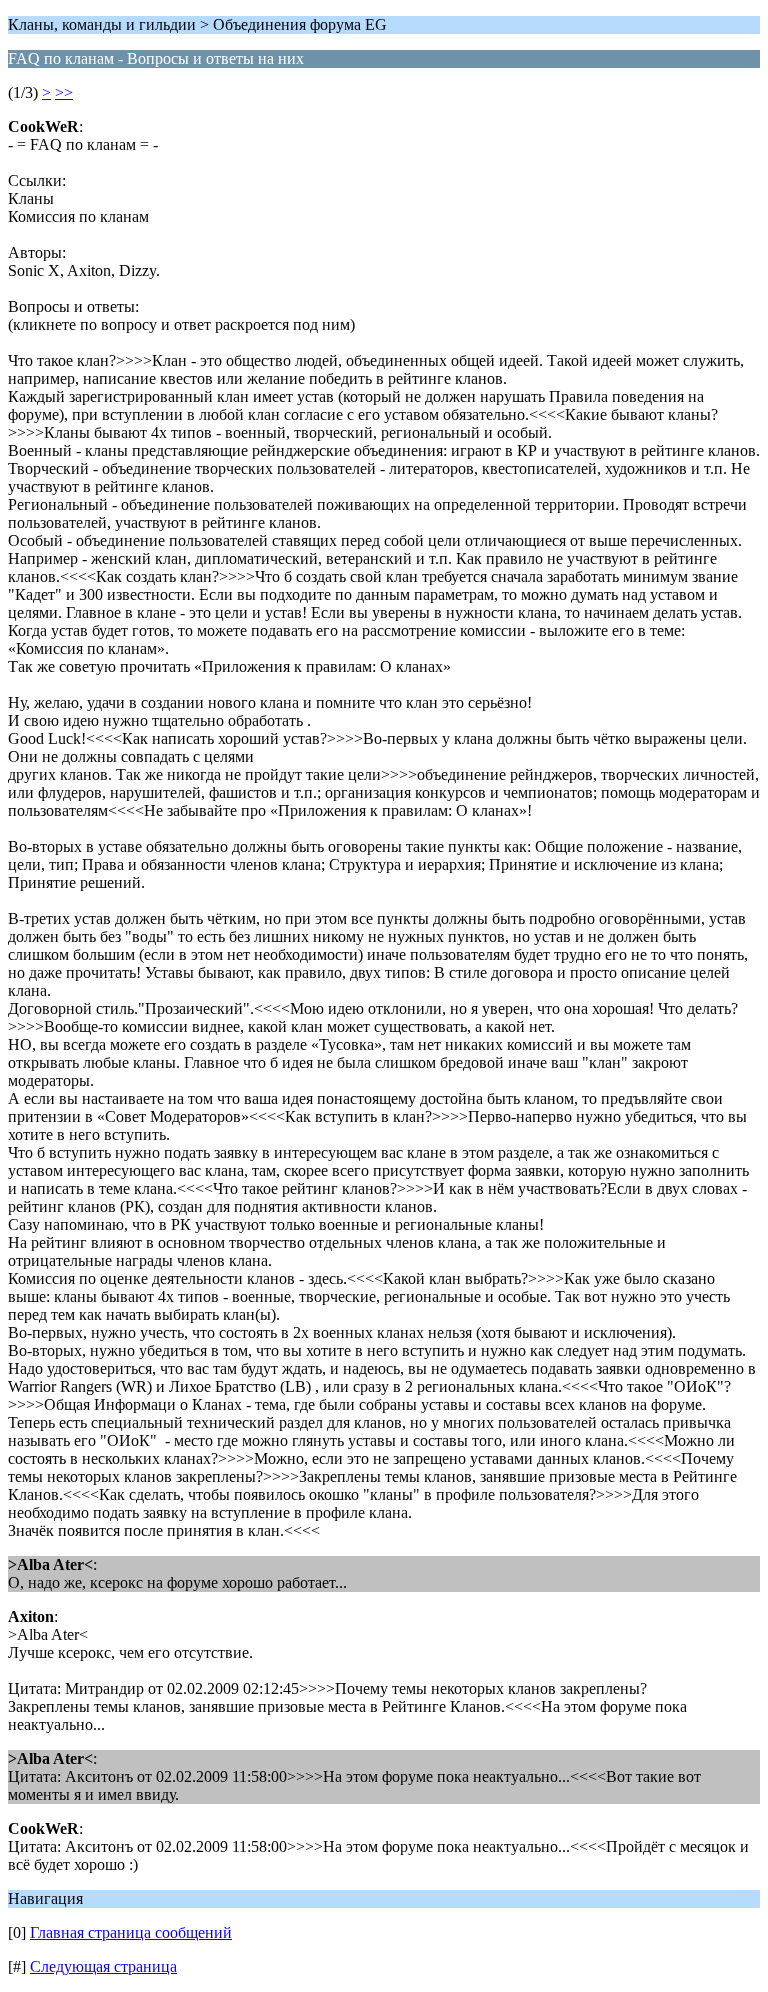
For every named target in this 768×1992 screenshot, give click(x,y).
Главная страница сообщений (131, 1932)
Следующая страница (103, 1966)
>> (64, 92)
